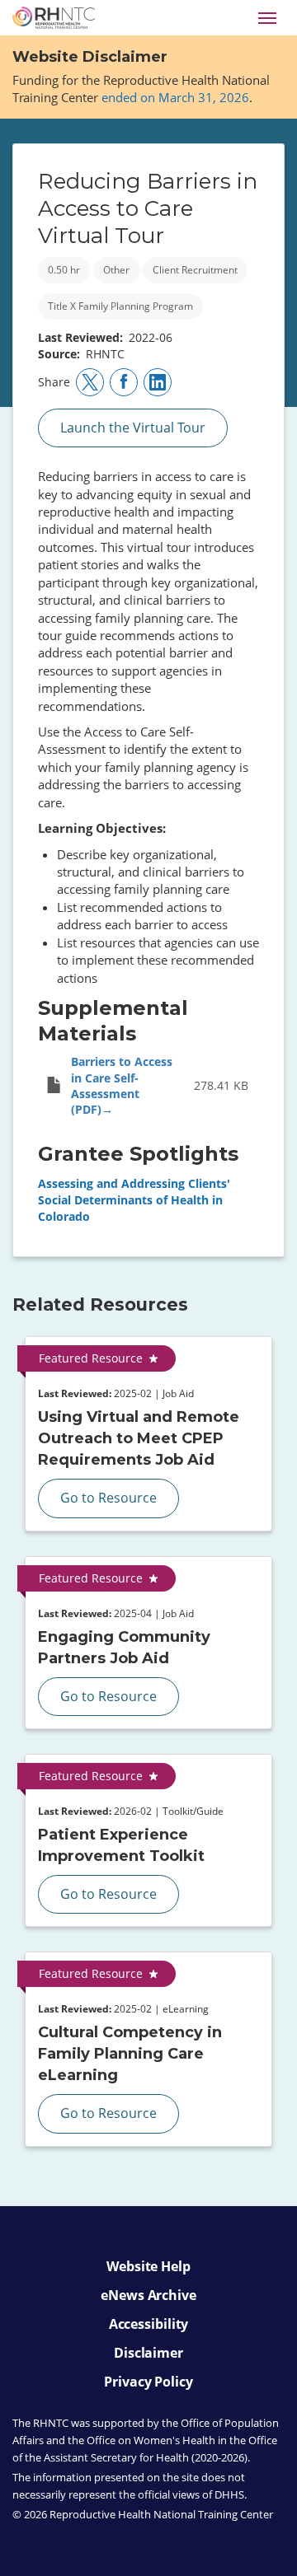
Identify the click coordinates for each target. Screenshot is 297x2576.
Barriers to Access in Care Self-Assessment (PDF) (122, 1086)
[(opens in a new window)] (90, 382)
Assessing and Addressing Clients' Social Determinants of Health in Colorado (134, 1200)
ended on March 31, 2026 (175, 97)
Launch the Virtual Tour (133, 428)
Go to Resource (108, 1498)
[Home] (54, 18)
